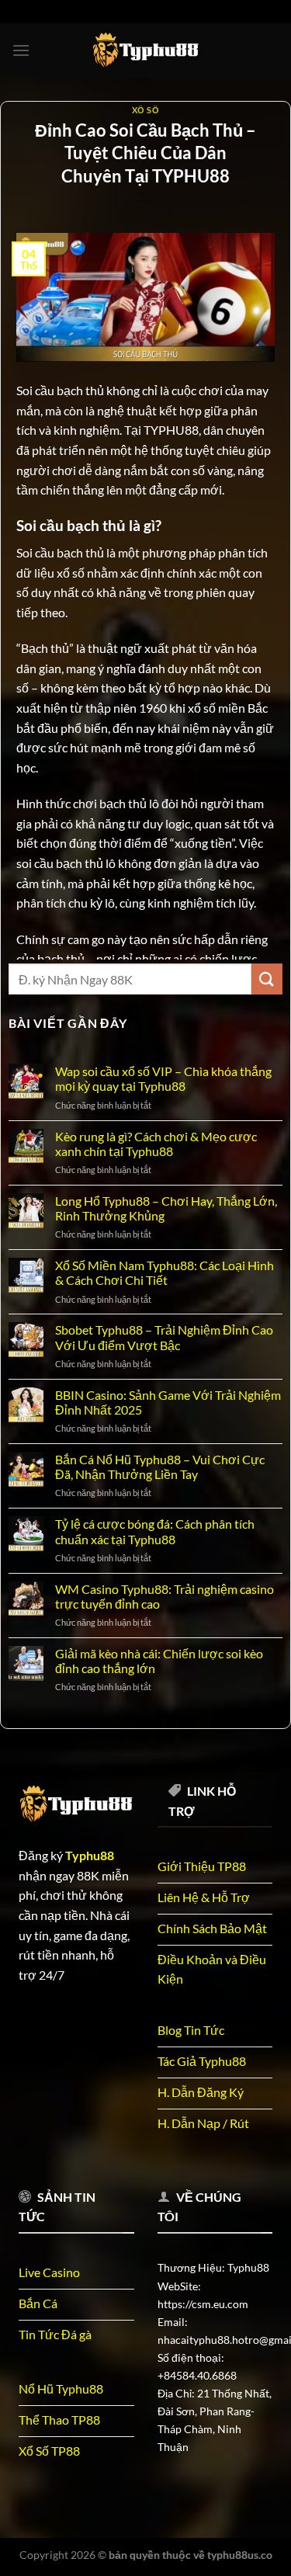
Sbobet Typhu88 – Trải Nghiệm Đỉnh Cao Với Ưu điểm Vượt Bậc (164, 1337)
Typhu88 (90, 1855)
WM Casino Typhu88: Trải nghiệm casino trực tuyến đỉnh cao (165, 1596)
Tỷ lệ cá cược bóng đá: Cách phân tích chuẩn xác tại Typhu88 (155, 1531)
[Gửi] (267, 979)
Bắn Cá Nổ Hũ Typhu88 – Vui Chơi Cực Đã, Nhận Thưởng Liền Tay (160, 1467)
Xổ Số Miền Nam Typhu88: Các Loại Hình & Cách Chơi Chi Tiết (165, 1272)
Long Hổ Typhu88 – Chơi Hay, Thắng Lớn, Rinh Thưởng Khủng (166, 1208)
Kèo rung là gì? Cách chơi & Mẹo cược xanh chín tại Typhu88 (156, 1144)
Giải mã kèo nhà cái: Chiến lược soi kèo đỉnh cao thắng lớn (159, 1661)
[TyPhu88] (146, 50)
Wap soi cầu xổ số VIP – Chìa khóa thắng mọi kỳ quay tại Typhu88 (163, 1078)
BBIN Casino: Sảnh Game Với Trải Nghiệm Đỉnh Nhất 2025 (168, 1402)
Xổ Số (146, 110)
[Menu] (21, 50)
